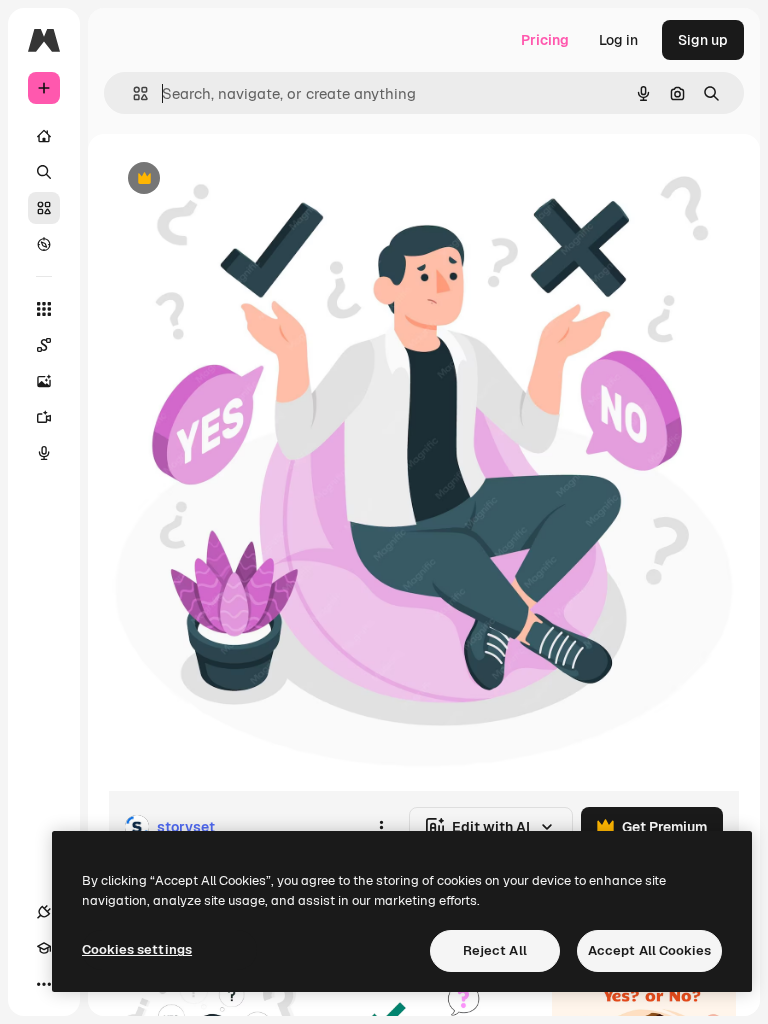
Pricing (545, 40)
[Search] (44, 172)
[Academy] (44, 948)
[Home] (44, 136)
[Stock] (44, 208)
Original (236, 179)
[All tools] (44, 309)
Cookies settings (137, 949)
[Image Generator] (44, 381)
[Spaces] (44, 345)
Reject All (495, 950)
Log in (618, 40)
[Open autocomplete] (132, 93)
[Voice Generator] (44, 453)
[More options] (381, 827)
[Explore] (44, 244)
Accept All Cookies (649, 950)
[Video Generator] (44, 417)
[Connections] (44, 912)
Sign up (703, 40)
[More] (44, 984)
